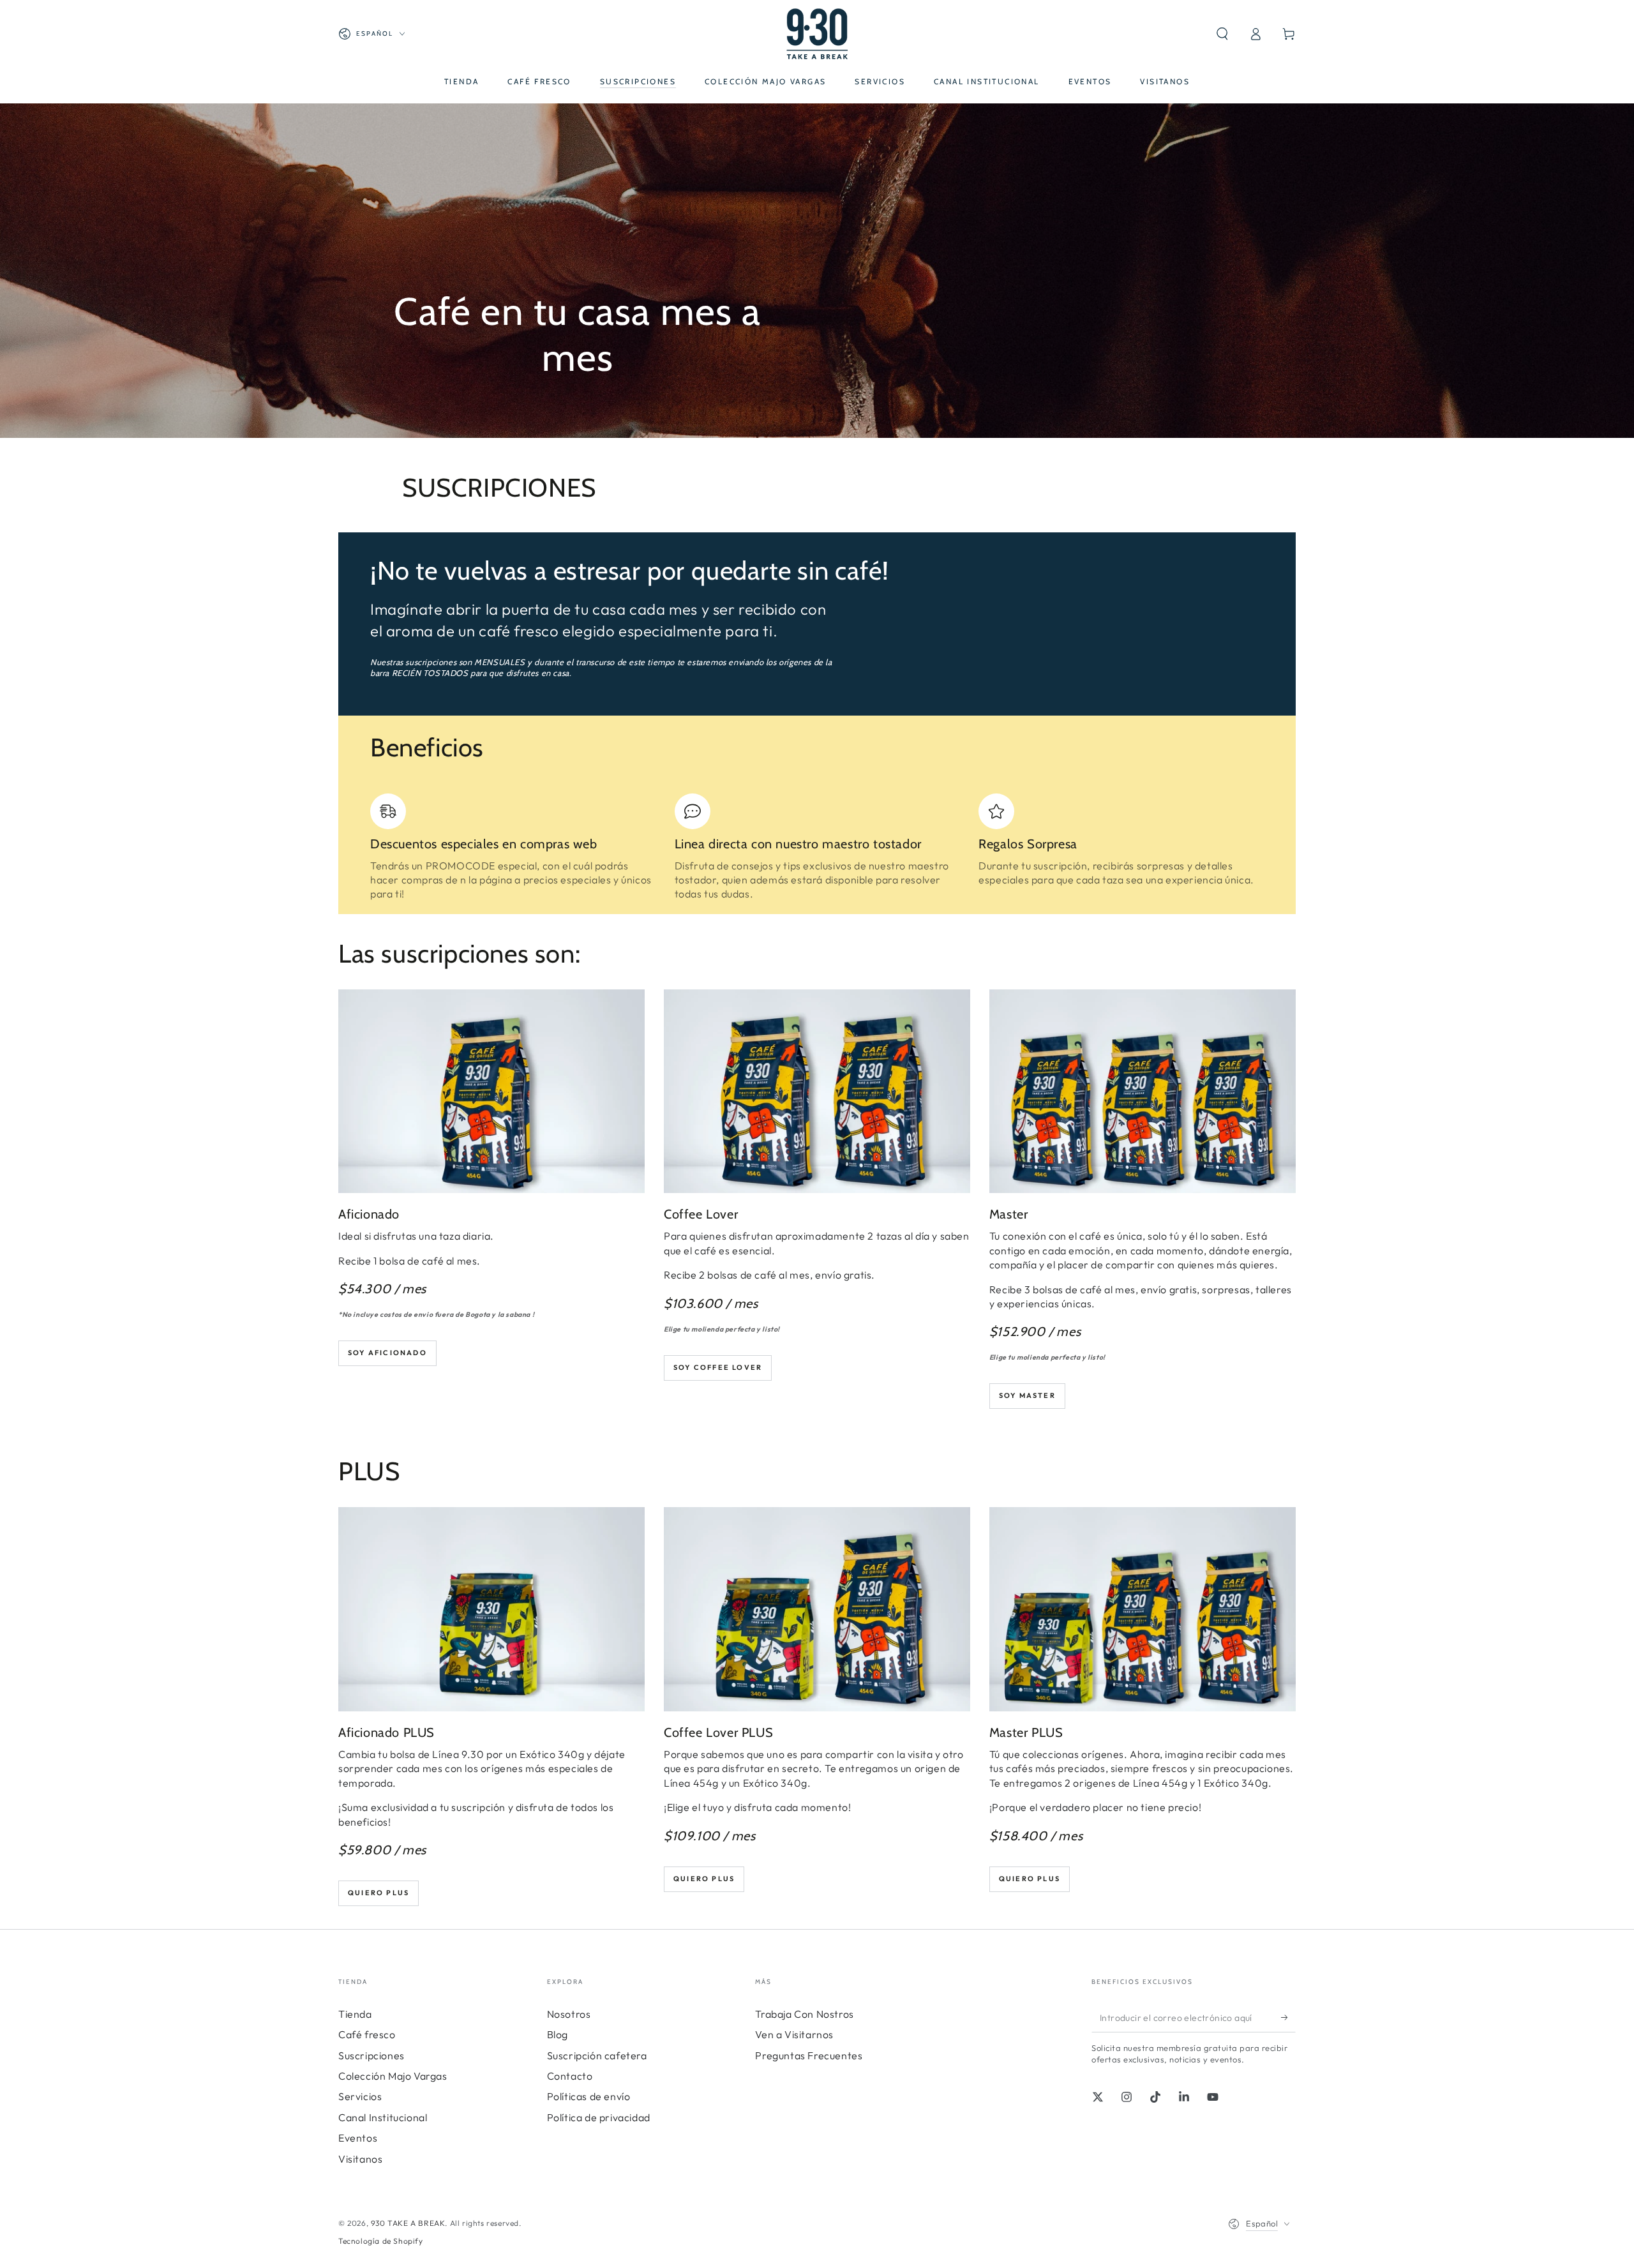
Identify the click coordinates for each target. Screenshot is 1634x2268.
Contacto (570, 2076)
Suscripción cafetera (597, 2055)
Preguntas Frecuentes (809, 2055)
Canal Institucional (383, 2117)
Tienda (355, 2014)
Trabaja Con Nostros (804, 2014)
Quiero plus (379, 1893)
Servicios (360, 2096)
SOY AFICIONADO (387, 1353)
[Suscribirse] (1288, 2018)
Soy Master (1027, 1395)
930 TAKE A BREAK (408, 2223)
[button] (1222, 34)
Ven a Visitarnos (794, 2034)
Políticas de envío (589, 2096)
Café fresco (367, 2034)
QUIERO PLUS (704, 1879)
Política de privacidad (599, 2117)
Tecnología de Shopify (381, 2241)
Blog (558, 2034)
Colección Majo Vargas (393, 2076)
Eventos (358, 2138)
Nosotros (569, 2014)
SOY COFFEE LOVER (718, 1367)
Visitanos (360, 2159)
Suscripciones (371, 2055)
